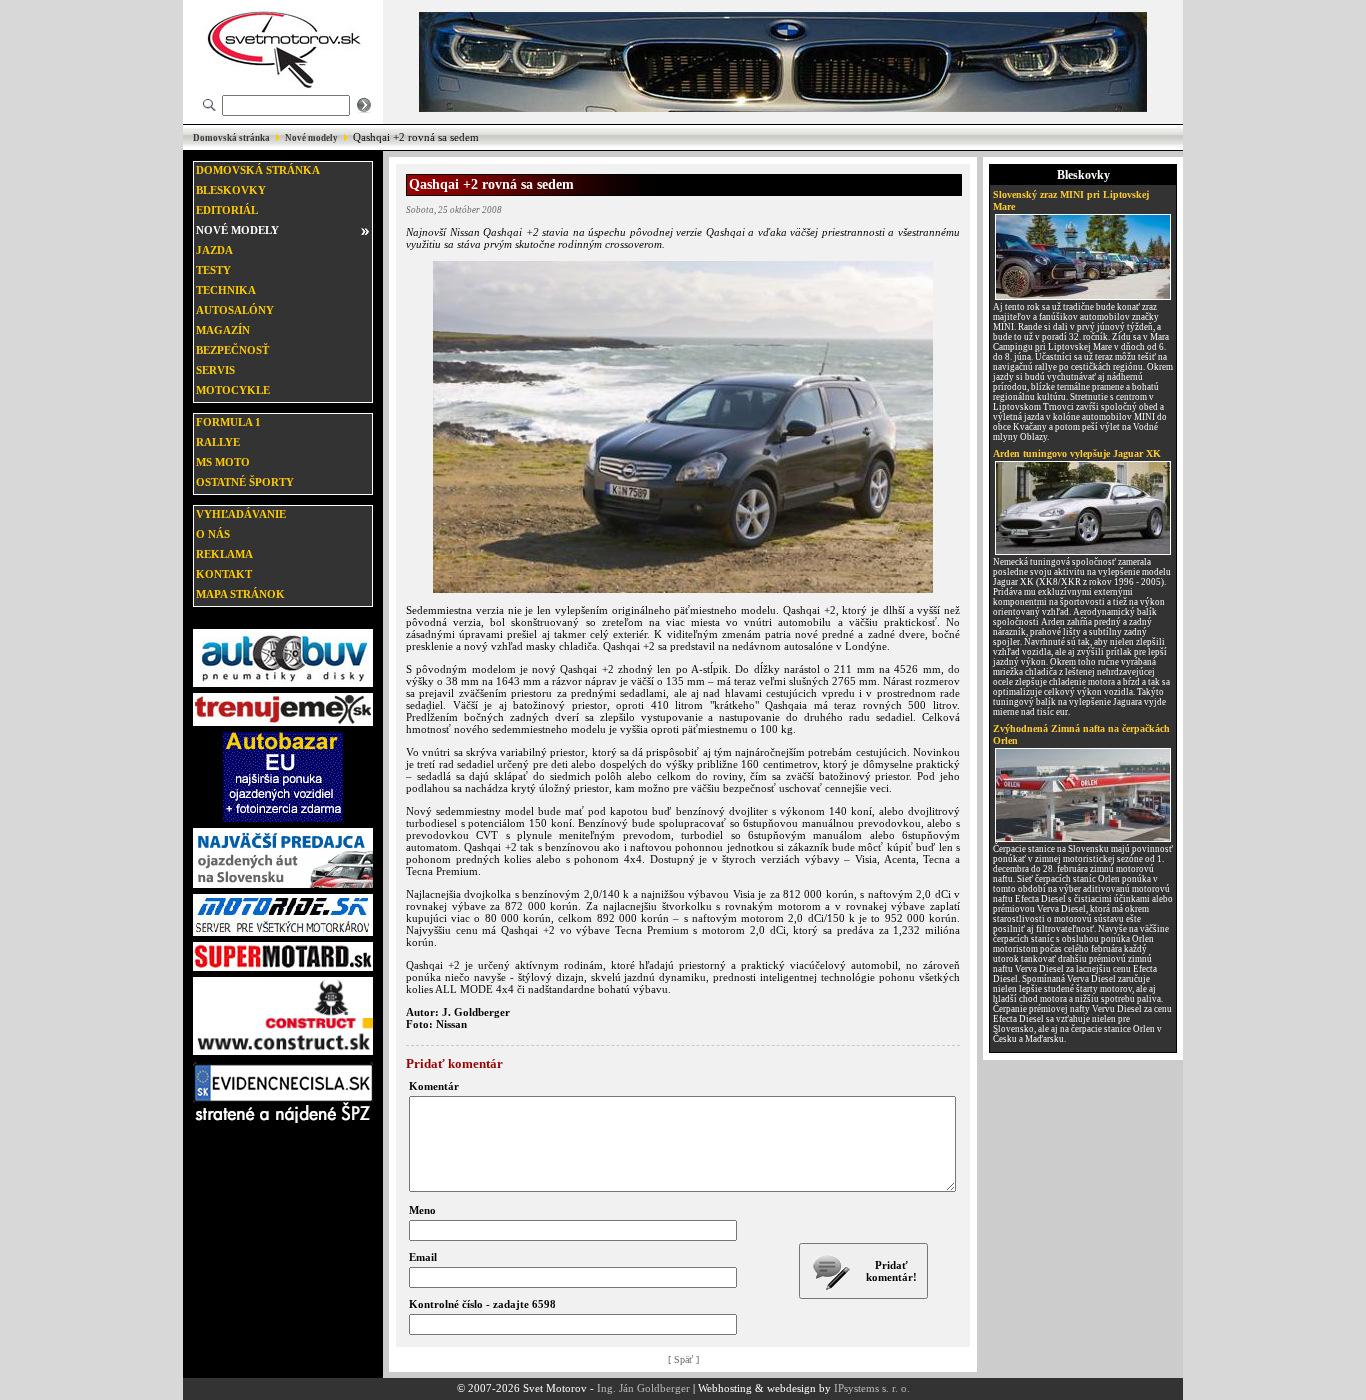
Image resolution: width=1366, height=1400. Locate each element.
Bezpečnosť (232, 350)
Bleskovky (231, 190)
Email (423, 1257)
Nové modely (311, 138)
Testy (213, 270)
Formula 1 (228, 422)
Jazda (214, 250)
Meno (422, 1210)
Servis (215, 370)
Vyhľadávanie (241, 514)
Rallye (218, 442)
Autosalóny (235, 310)
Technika (226, 290)
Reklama (224, 554)
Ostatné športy (245, 482)
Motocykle (233, 390)
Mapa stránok (240, 594)
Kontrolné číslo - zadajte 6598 (482, 1304)
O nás (213, 534)
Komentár (434, 1086)
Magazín (223, 330)
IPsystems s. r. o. (872, 1388)
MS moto (223, 462)
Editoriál (227, 210)
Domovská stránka (231, 138)
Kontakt (224, 574)
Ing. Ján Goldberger (643, 1388)
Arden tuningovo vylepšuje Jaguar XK (1077, 453)
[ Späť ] (683, 1359)
